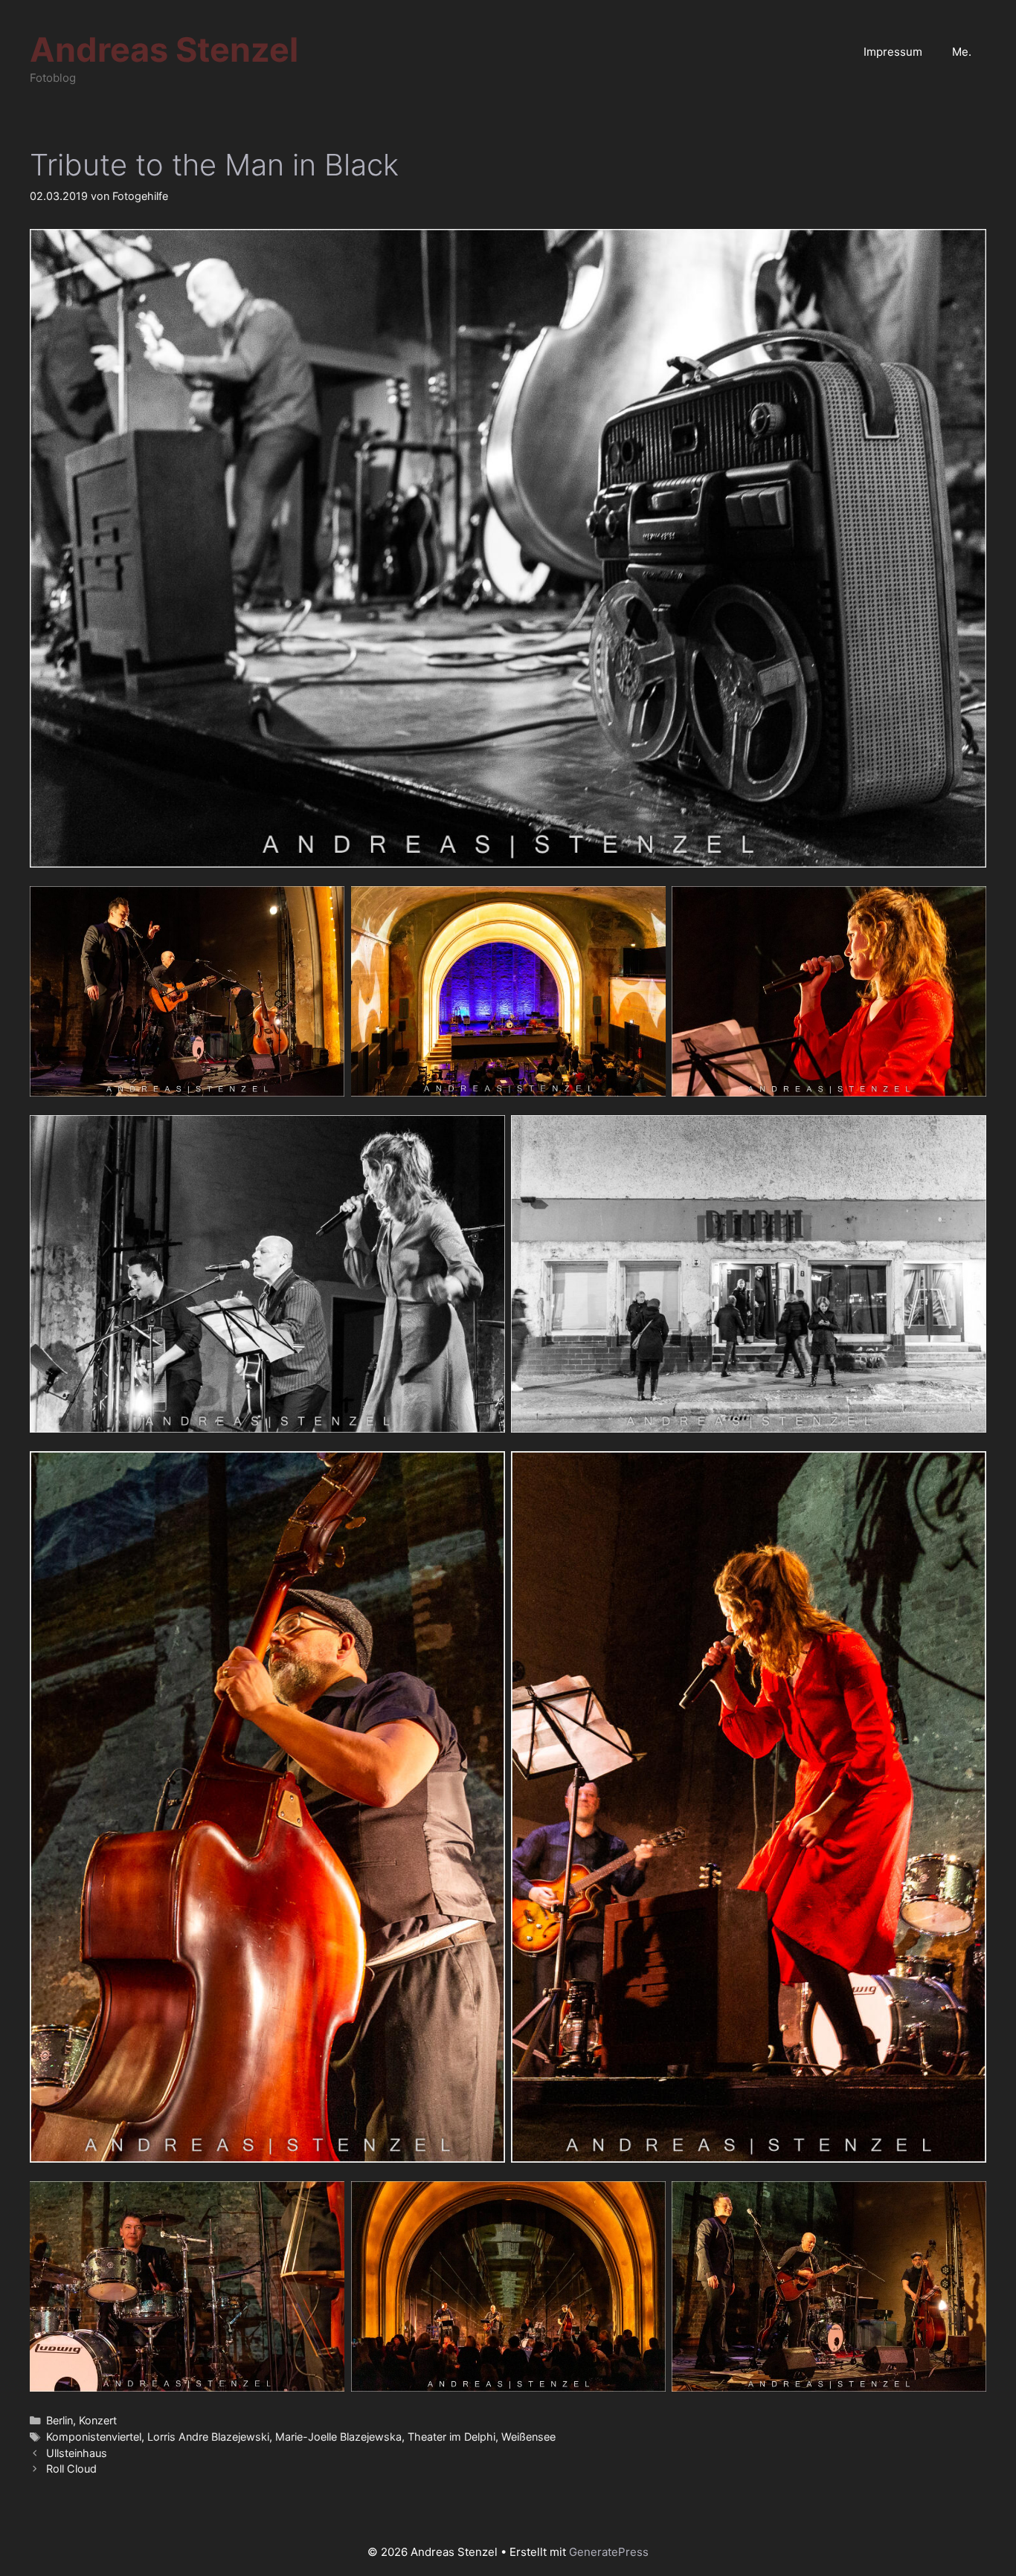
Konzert (98, 2420)
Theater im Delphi (451, 2437)
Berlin (60, 2420)
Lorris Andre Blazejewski (208, 2437)
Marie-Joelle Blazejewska (338, 2437)
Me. (962, 52)
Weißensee (528, 2437)
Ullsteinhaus (77, 2453)
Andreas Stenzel (164, 49)
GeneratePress (609, 2552)
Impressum (893, 52)
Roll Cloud (71, 2469)
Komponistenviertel (94, 2437)
